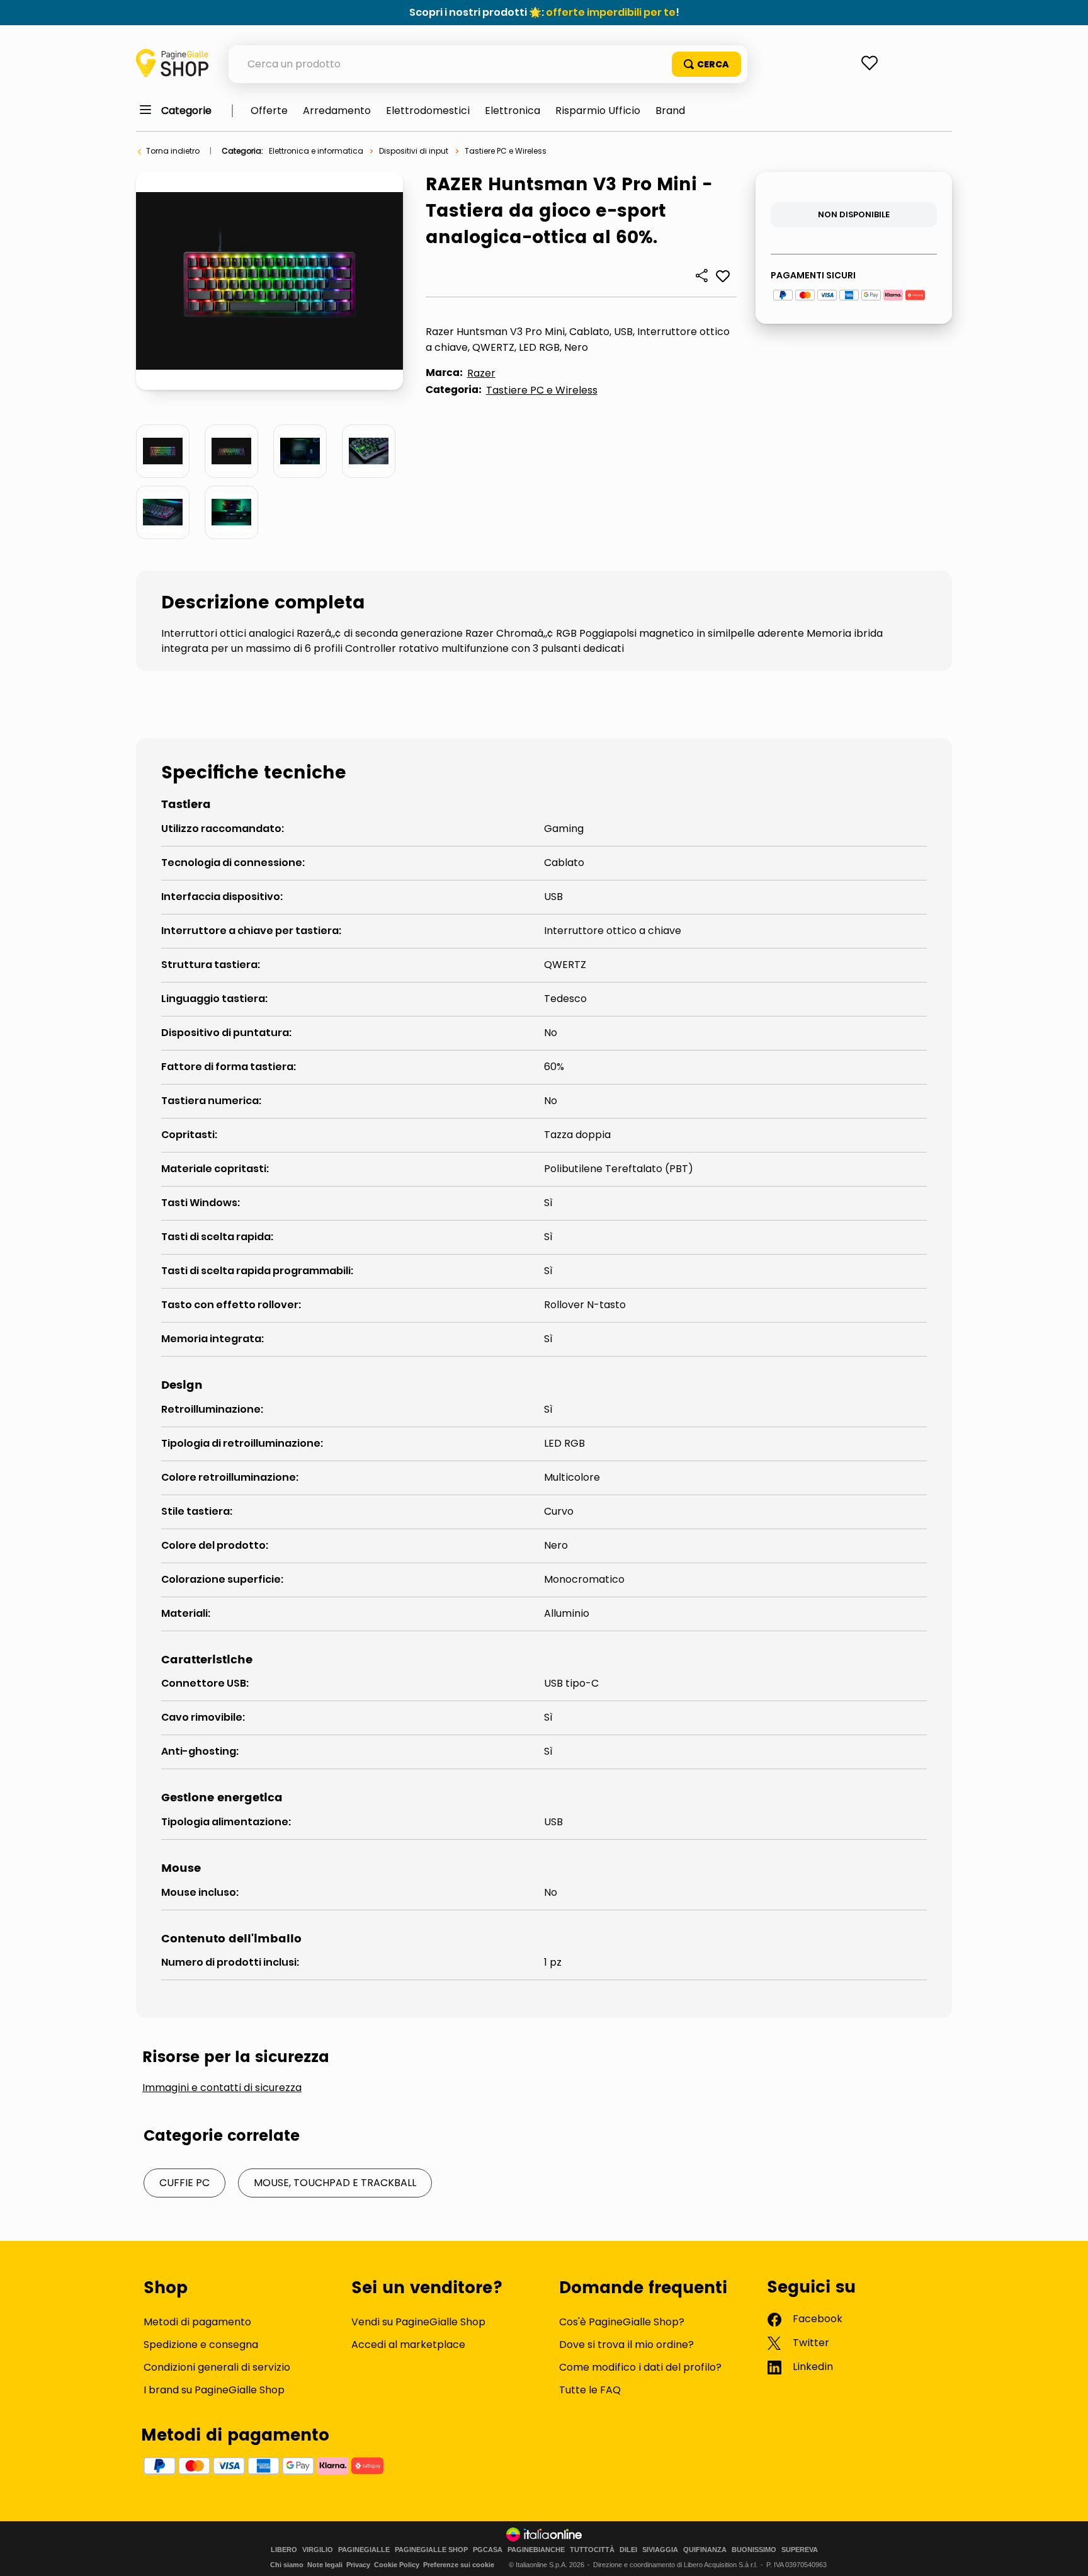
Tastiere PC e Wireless (506, 151)
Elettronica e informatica (316, 151)
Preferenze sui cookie (459, 2565)
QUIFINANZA (705, 2550)
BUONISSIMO (754, 2550)
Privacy (358, 2565)
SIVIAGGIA (660, 2550)
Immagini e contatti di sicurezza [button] (222, 2088)
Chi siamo (287, 2565)
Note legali (325, 2565)
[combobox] (488, 64)
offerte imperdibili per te (611, 12)
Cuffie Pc (184, 2183)
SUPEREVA (800, 2550)
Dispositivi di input (414, 151)
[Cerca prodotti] (706, 64)
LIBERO (284, 2550)
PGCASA (488, 2550)
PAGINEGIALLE (364, 2550)
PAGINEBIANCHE (536, 2550)
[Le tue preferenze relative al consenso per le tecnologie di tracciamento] (1066, 2554)
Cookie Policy (397, 2565)
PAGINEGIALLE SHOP (431, 2550)
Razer (481, 373)
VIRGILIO (318, 2550)
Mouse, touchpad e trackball (335, 2183)
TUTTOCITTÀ (592, 2550)
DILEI (628, 2550)
